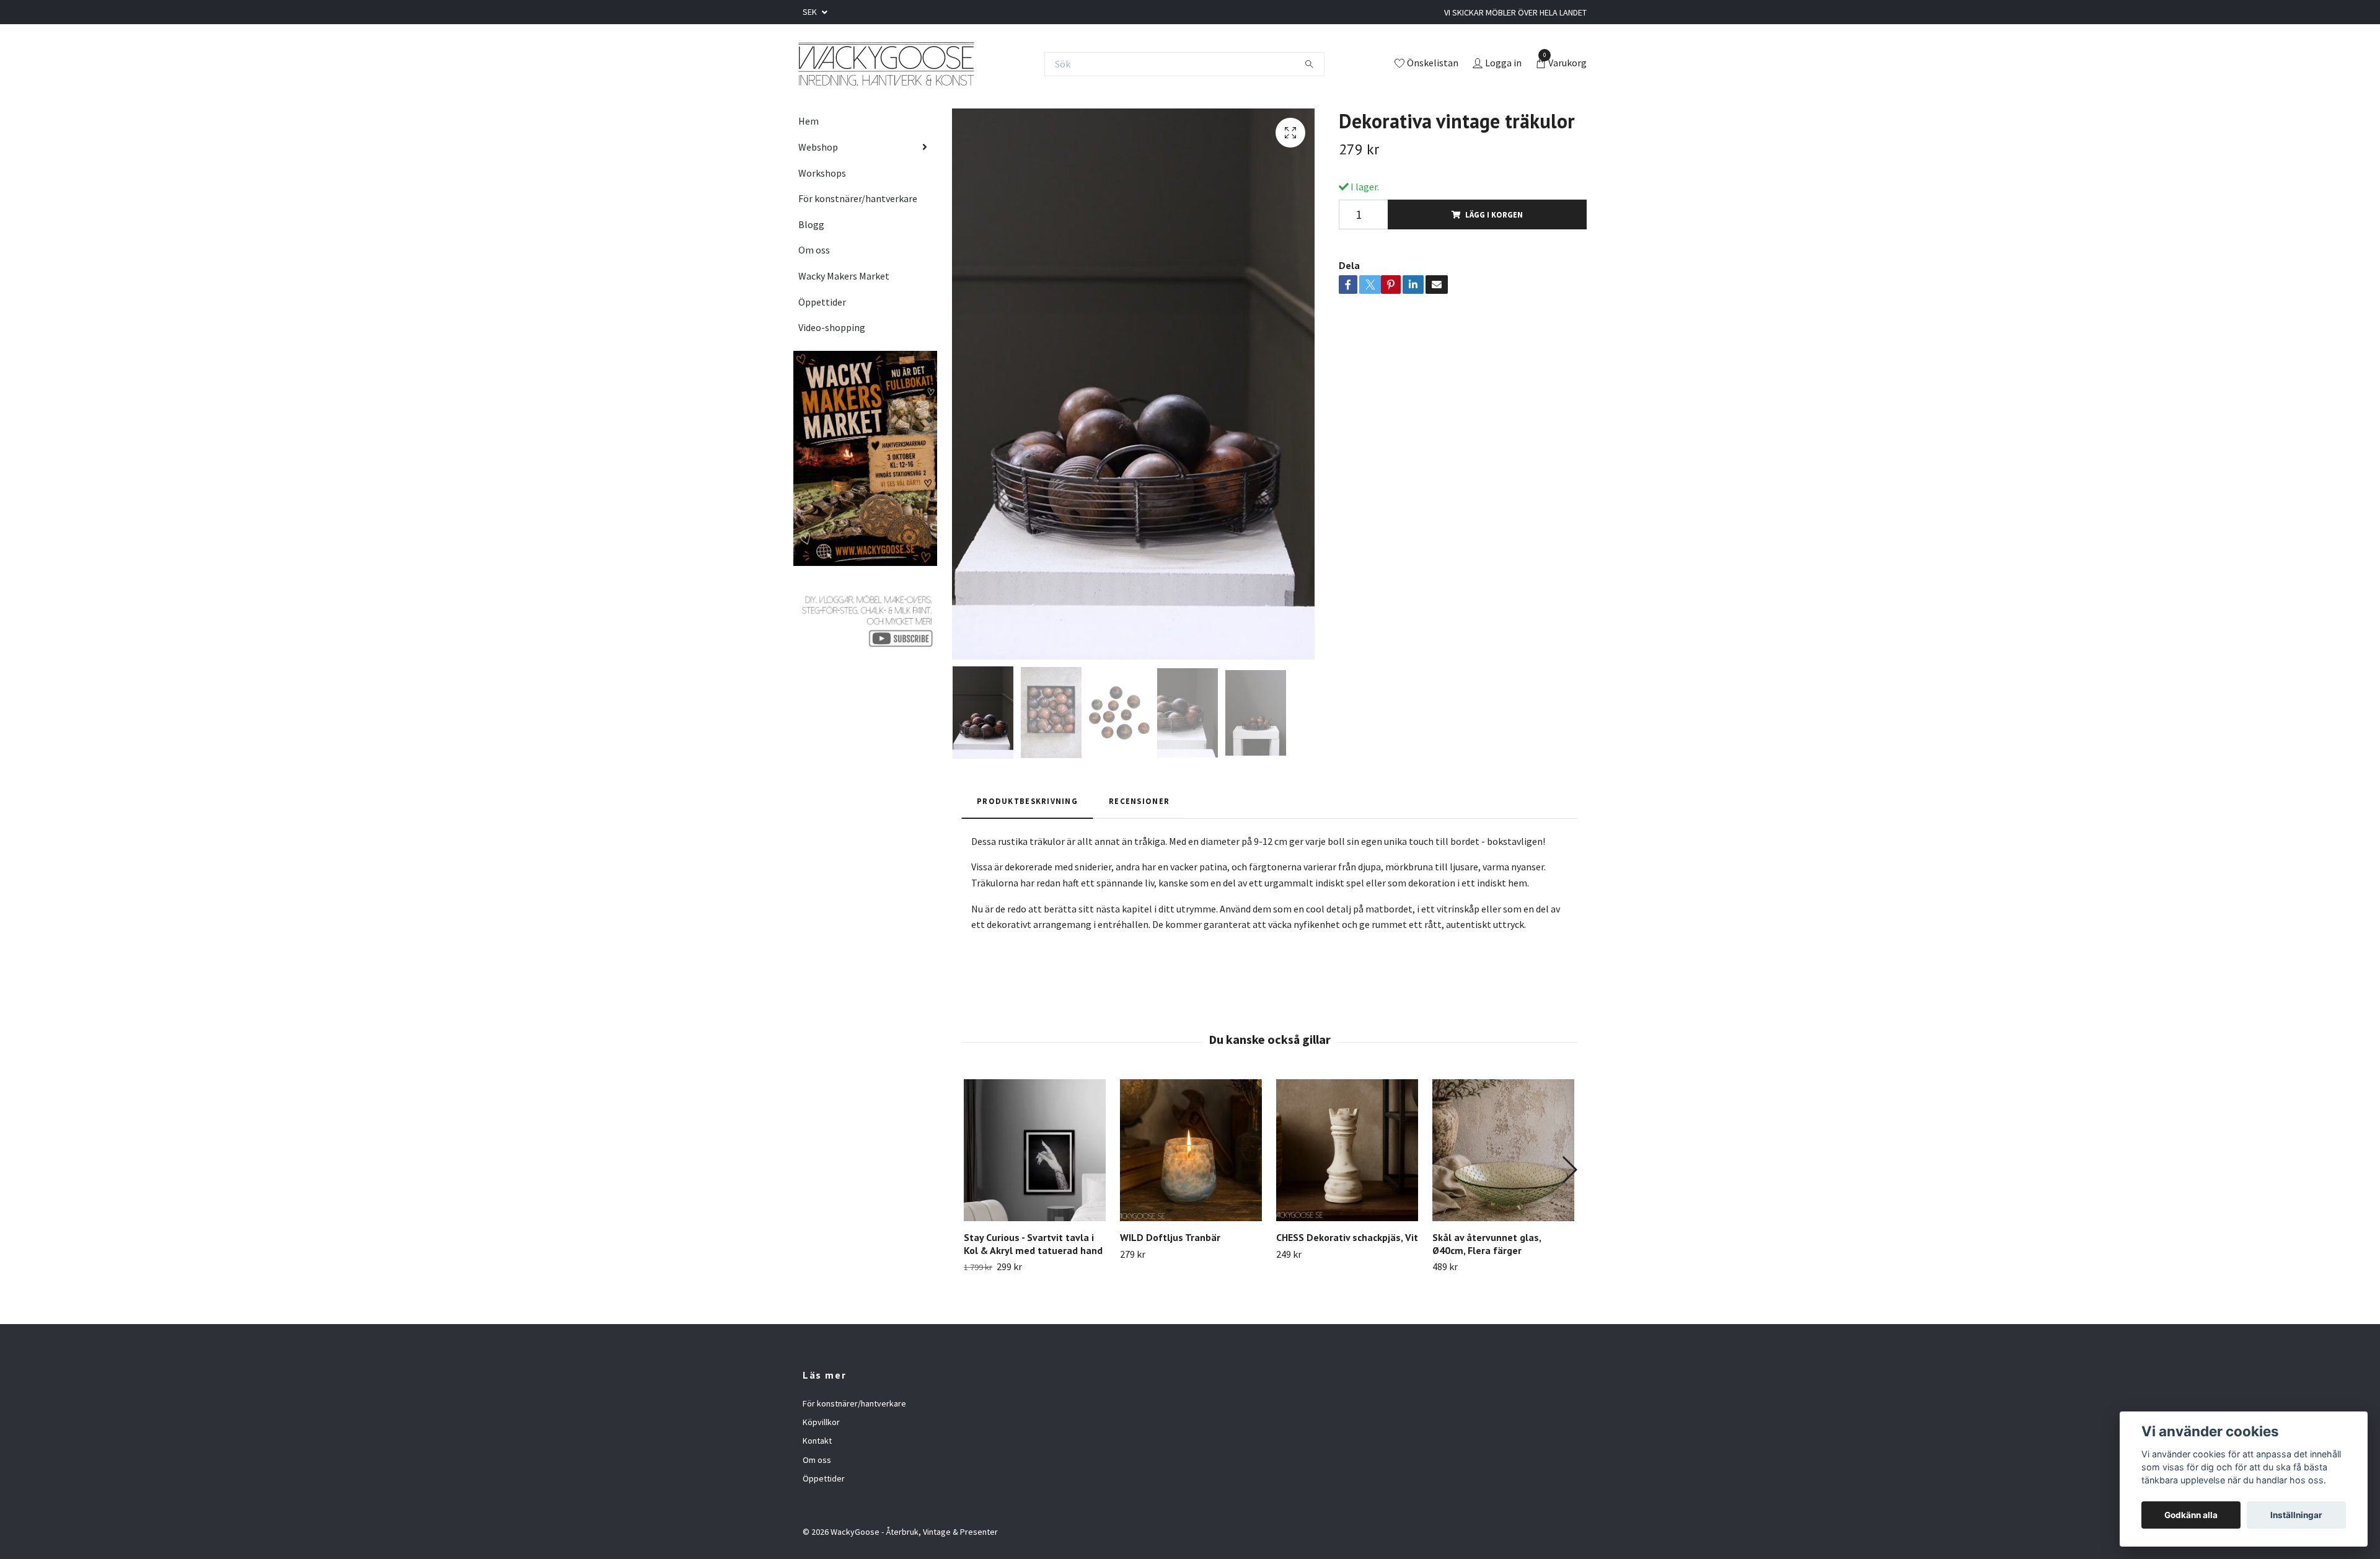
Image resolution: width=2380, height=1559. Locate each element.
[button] (1569, 1170)
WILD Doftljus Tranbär (1170, 1237)
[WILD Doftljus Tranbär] (1191, 1150)
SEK (811, 12)
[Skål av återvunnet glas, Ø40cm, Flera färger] (1503, 1150)
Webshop (818, 147)
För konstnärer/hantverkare (858, 198)
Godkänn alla (2191, 1515)
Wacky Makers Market (844, 276)
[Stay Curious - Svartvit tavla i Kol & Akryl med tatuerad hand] (1035, 1150)
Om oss (814, 250)
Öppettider (822, 302)
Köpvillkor (821, 1422)
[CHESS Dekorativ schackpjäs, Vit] (1347, 1150)
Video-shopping (832, 327)
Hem (809, 121)
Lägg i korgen (1494, 214)
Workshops (822, 173)
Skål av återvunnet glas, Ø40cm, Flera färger (1487, 1244)
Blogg (811, 224)
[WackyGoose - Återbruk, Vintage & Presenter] (885, 64)
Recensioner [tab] (1139, 801)
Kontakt (817, 1441)
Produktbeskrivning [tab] (1027, 801)
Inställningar (2296, 1515)
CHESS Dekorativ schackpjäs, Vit (1347, 1237)
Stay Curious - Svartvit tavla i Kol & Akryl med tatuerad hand (1033, 1244)
